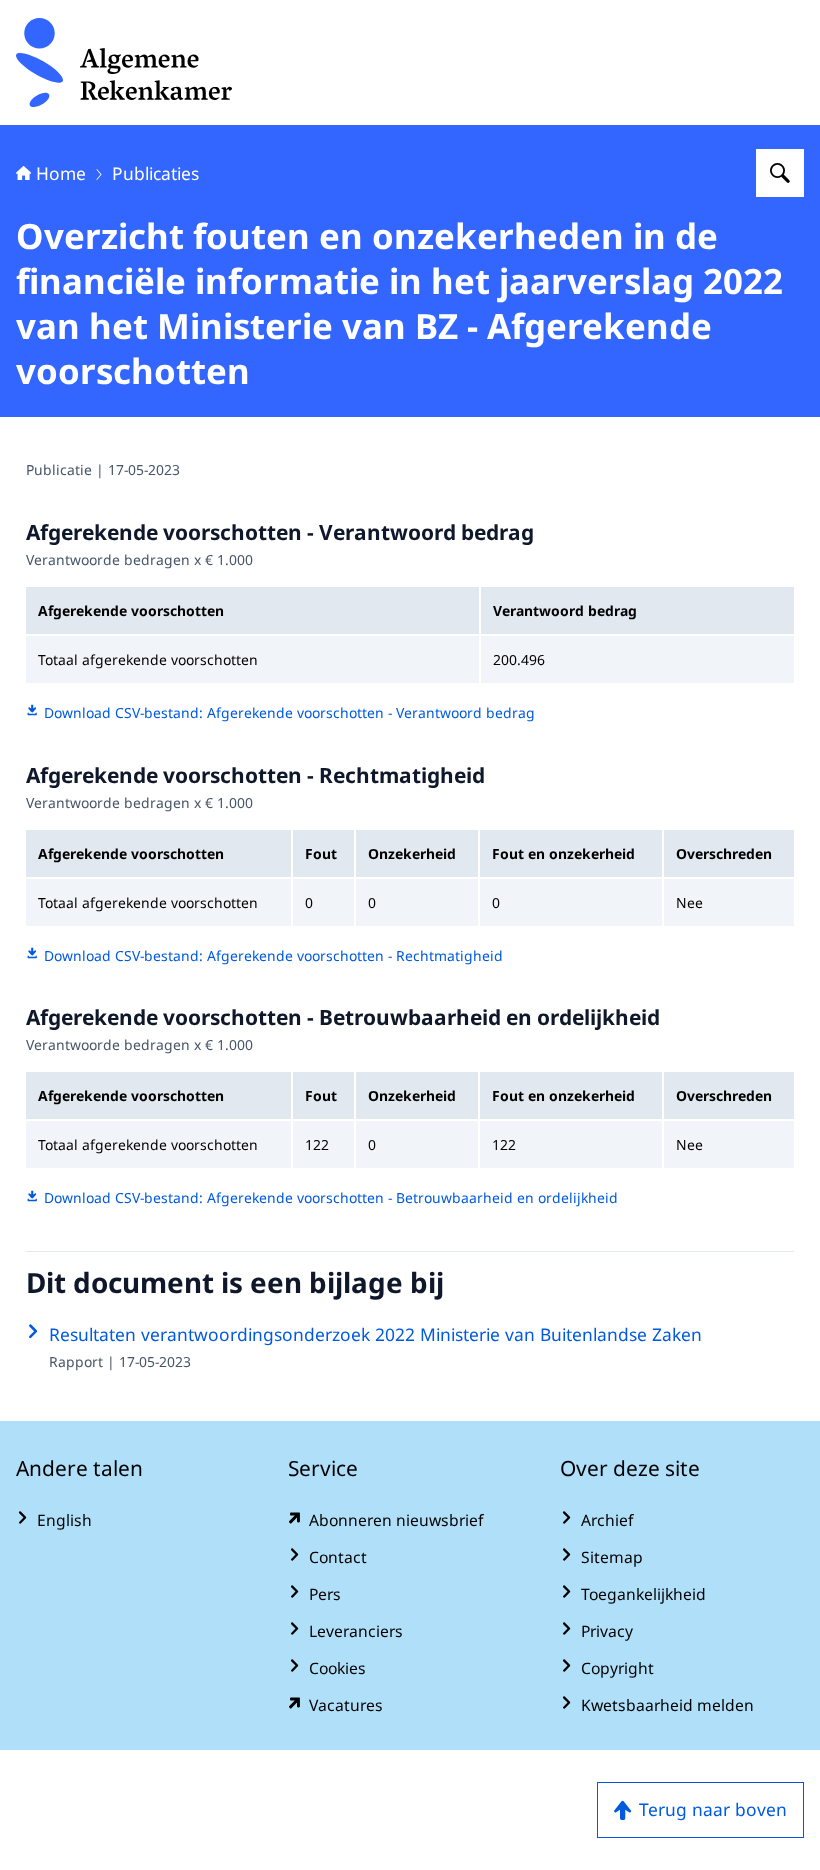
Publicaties (155, 173)
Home (61, 173)
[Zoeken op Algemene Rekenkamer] (780, 173)
